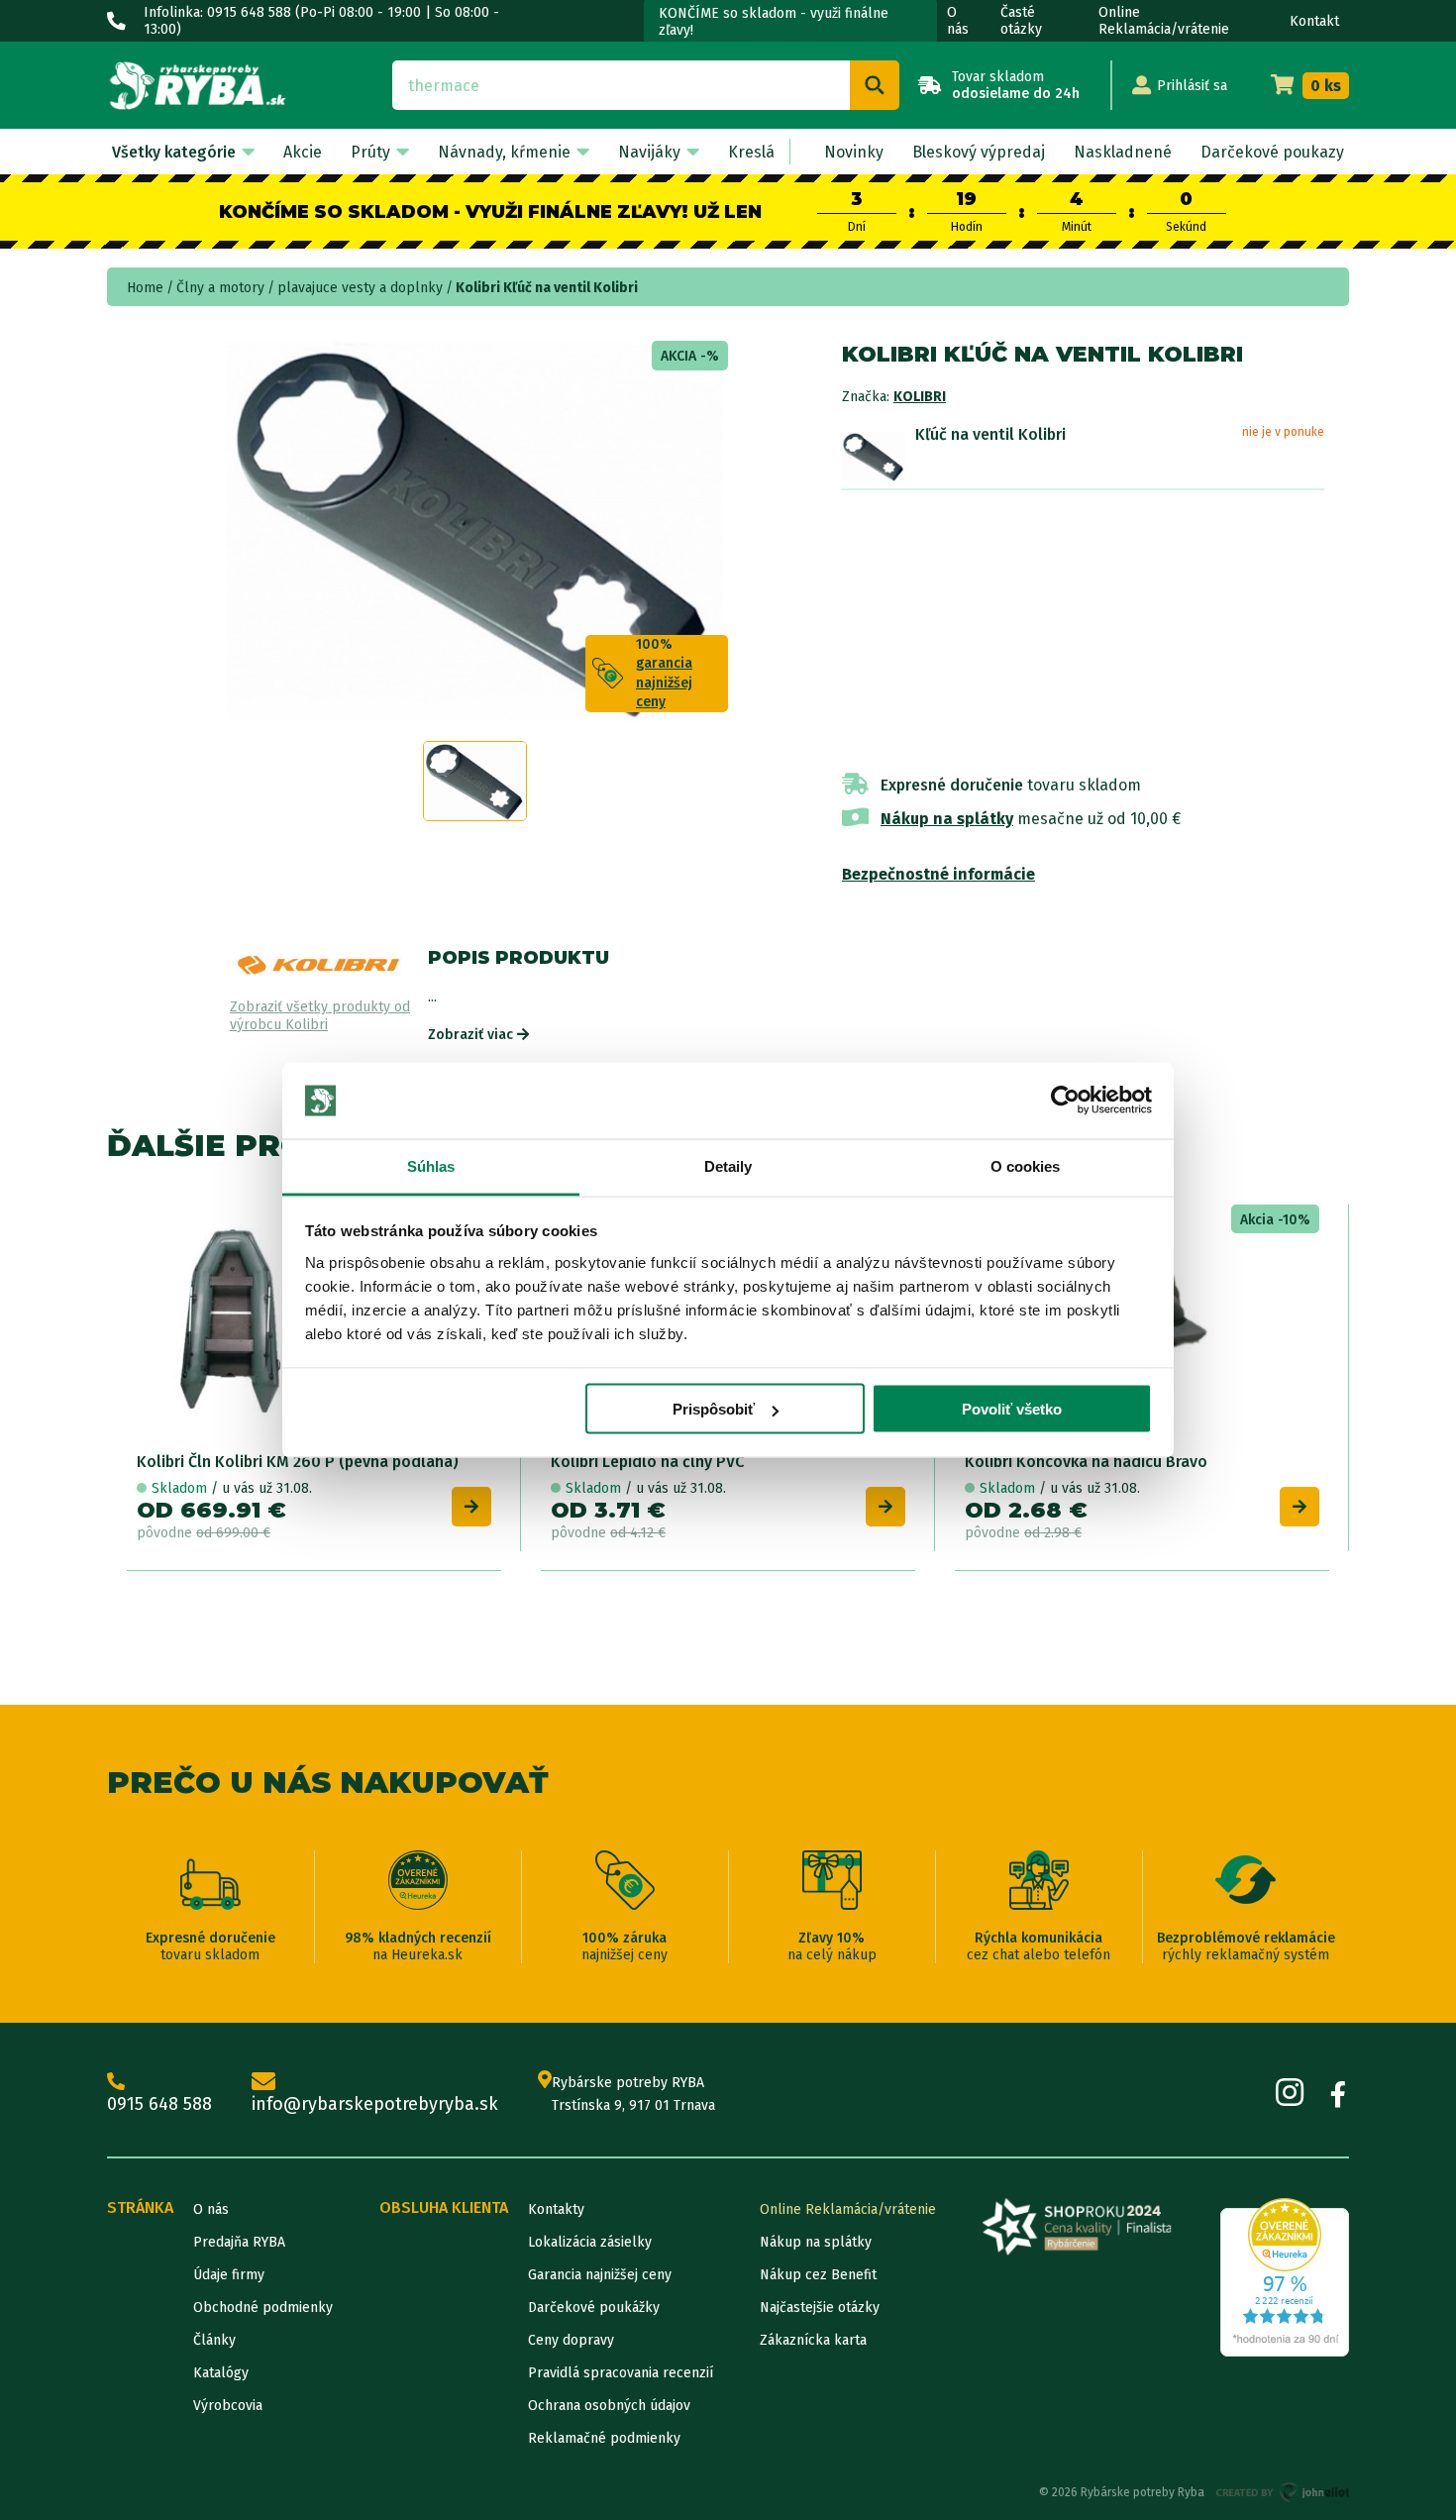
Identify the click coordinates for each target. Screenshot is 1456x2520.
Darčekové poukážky (594, 2308)
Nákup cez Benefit (818, 2275)
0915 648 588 (159, 2104)
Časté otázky (1021, 21)
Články (214, 2340)
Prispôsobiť (714, 1409)
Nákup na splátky (947, 819)
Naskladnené (1123, 152)
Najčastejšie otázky (820, 2308)
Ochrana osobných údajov (609, 2406)
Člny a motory (220, 288)
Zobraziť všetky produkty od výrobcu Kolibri (320, 1016)
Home (145, 288)
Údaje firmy (229, 2275)
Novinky (854, 152)
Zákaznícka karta (813, 2340)
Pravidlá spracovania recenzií (621, 2373)
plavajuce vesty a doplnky (360, 288)
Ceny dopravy (571, 2340)
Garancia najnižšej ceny (600, 2275)
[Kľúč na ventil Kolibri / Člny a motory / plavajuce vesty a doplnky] (874, 456)
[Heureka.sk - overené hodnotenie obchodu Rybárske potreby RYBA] (1285, 2277)
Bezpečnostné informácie (938, 874)
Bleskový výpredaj (979, 152)
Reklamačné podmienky (604, 2438)
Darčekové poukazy (1272, 152)
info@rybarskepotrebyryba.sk (375, 2104)
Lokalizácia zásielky (590, 2242)
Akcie (303, 152)
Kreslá (751, 152)
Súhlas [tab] (431, 1165)
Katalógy (221, 2373)
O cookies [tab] (1026, 1165)
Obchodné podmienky (263, 2308)
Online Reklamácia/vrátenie (1164, 21)
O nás (958, 21)
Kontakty (556, 2209)
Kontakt (1314, 21)
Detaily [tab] (728, 1165)
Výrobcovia (228, 2406)
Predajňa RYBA (239, 2242)
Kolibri (920, 397)
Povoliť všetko (1012, 1409)
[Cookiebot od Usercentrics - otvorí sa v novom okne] (1065, 1101)
